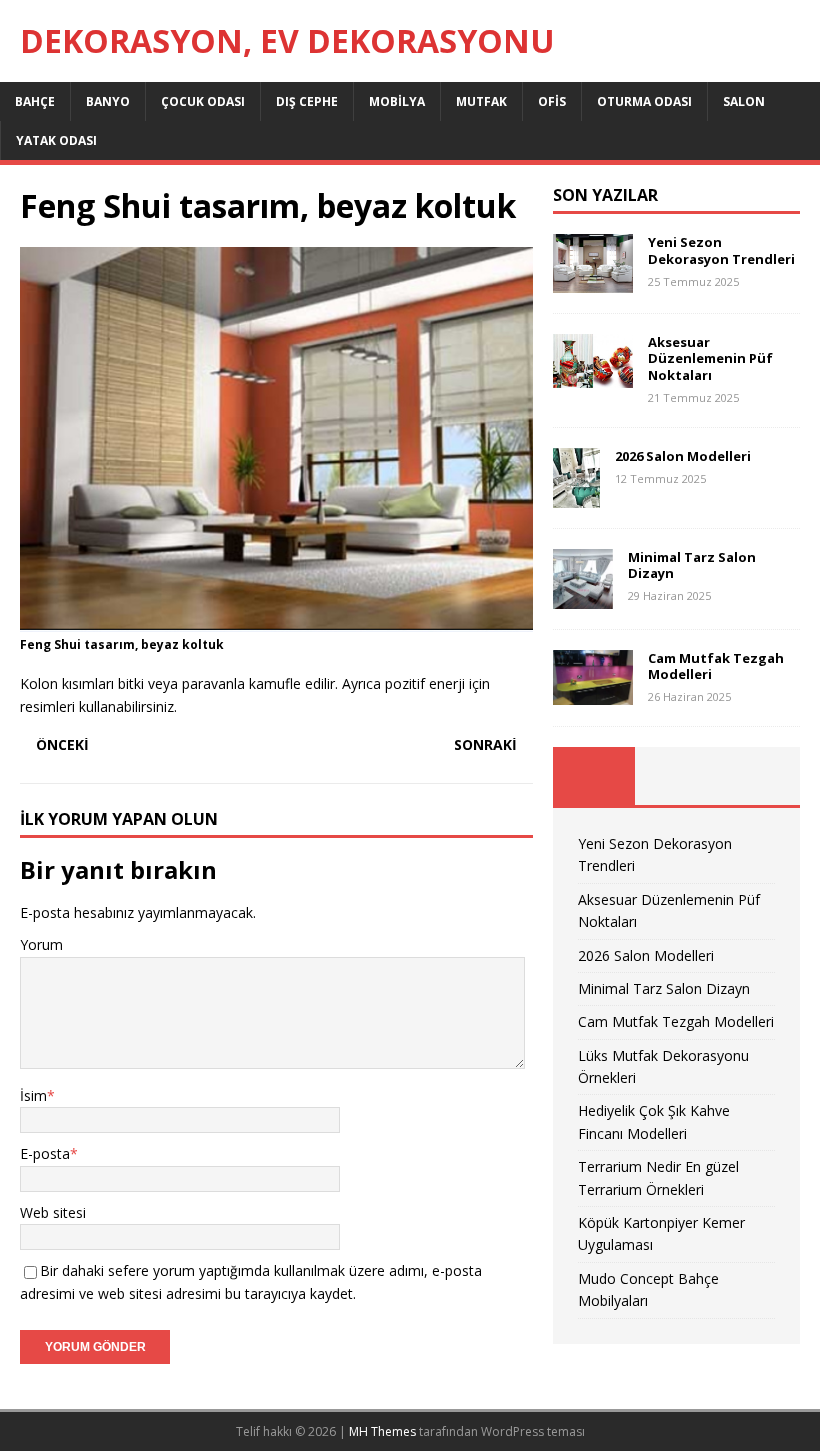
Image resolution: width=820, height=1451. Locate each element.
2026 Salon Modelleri (683, 456)
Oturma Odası (644, 101)
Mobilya (397, 101)
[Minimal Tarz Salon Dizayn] (583, 596)
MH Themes (382, 1431)
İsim (33, 1095)
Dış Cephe (307, 101)
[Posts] (594, 776)
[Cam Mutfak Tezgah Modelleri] (593, 693)
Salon (744, 101)
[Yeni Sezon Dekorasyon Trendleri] (593, 280)
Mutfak (481, 101)
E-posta (45, 1153)
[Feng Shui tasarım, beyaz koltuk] (276, 619)
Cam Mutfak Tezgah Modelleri (716, 666)
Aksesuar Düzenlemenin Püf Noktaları (710, 359)
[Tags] (676, 776)
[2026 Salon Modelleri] (576, 495)
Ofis (552, 101)
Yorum (41, 944)
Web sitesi (53, 1212)
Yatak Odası (56, 140)
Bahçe (35, 101)
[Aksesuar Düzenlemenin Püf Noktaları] (593, 376)
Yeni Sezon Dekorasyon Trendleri (721, 250)
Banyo (108, 101)
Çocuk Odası (203, 101)
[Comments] (759, 776)
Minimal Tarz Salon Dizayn (692, 565)
